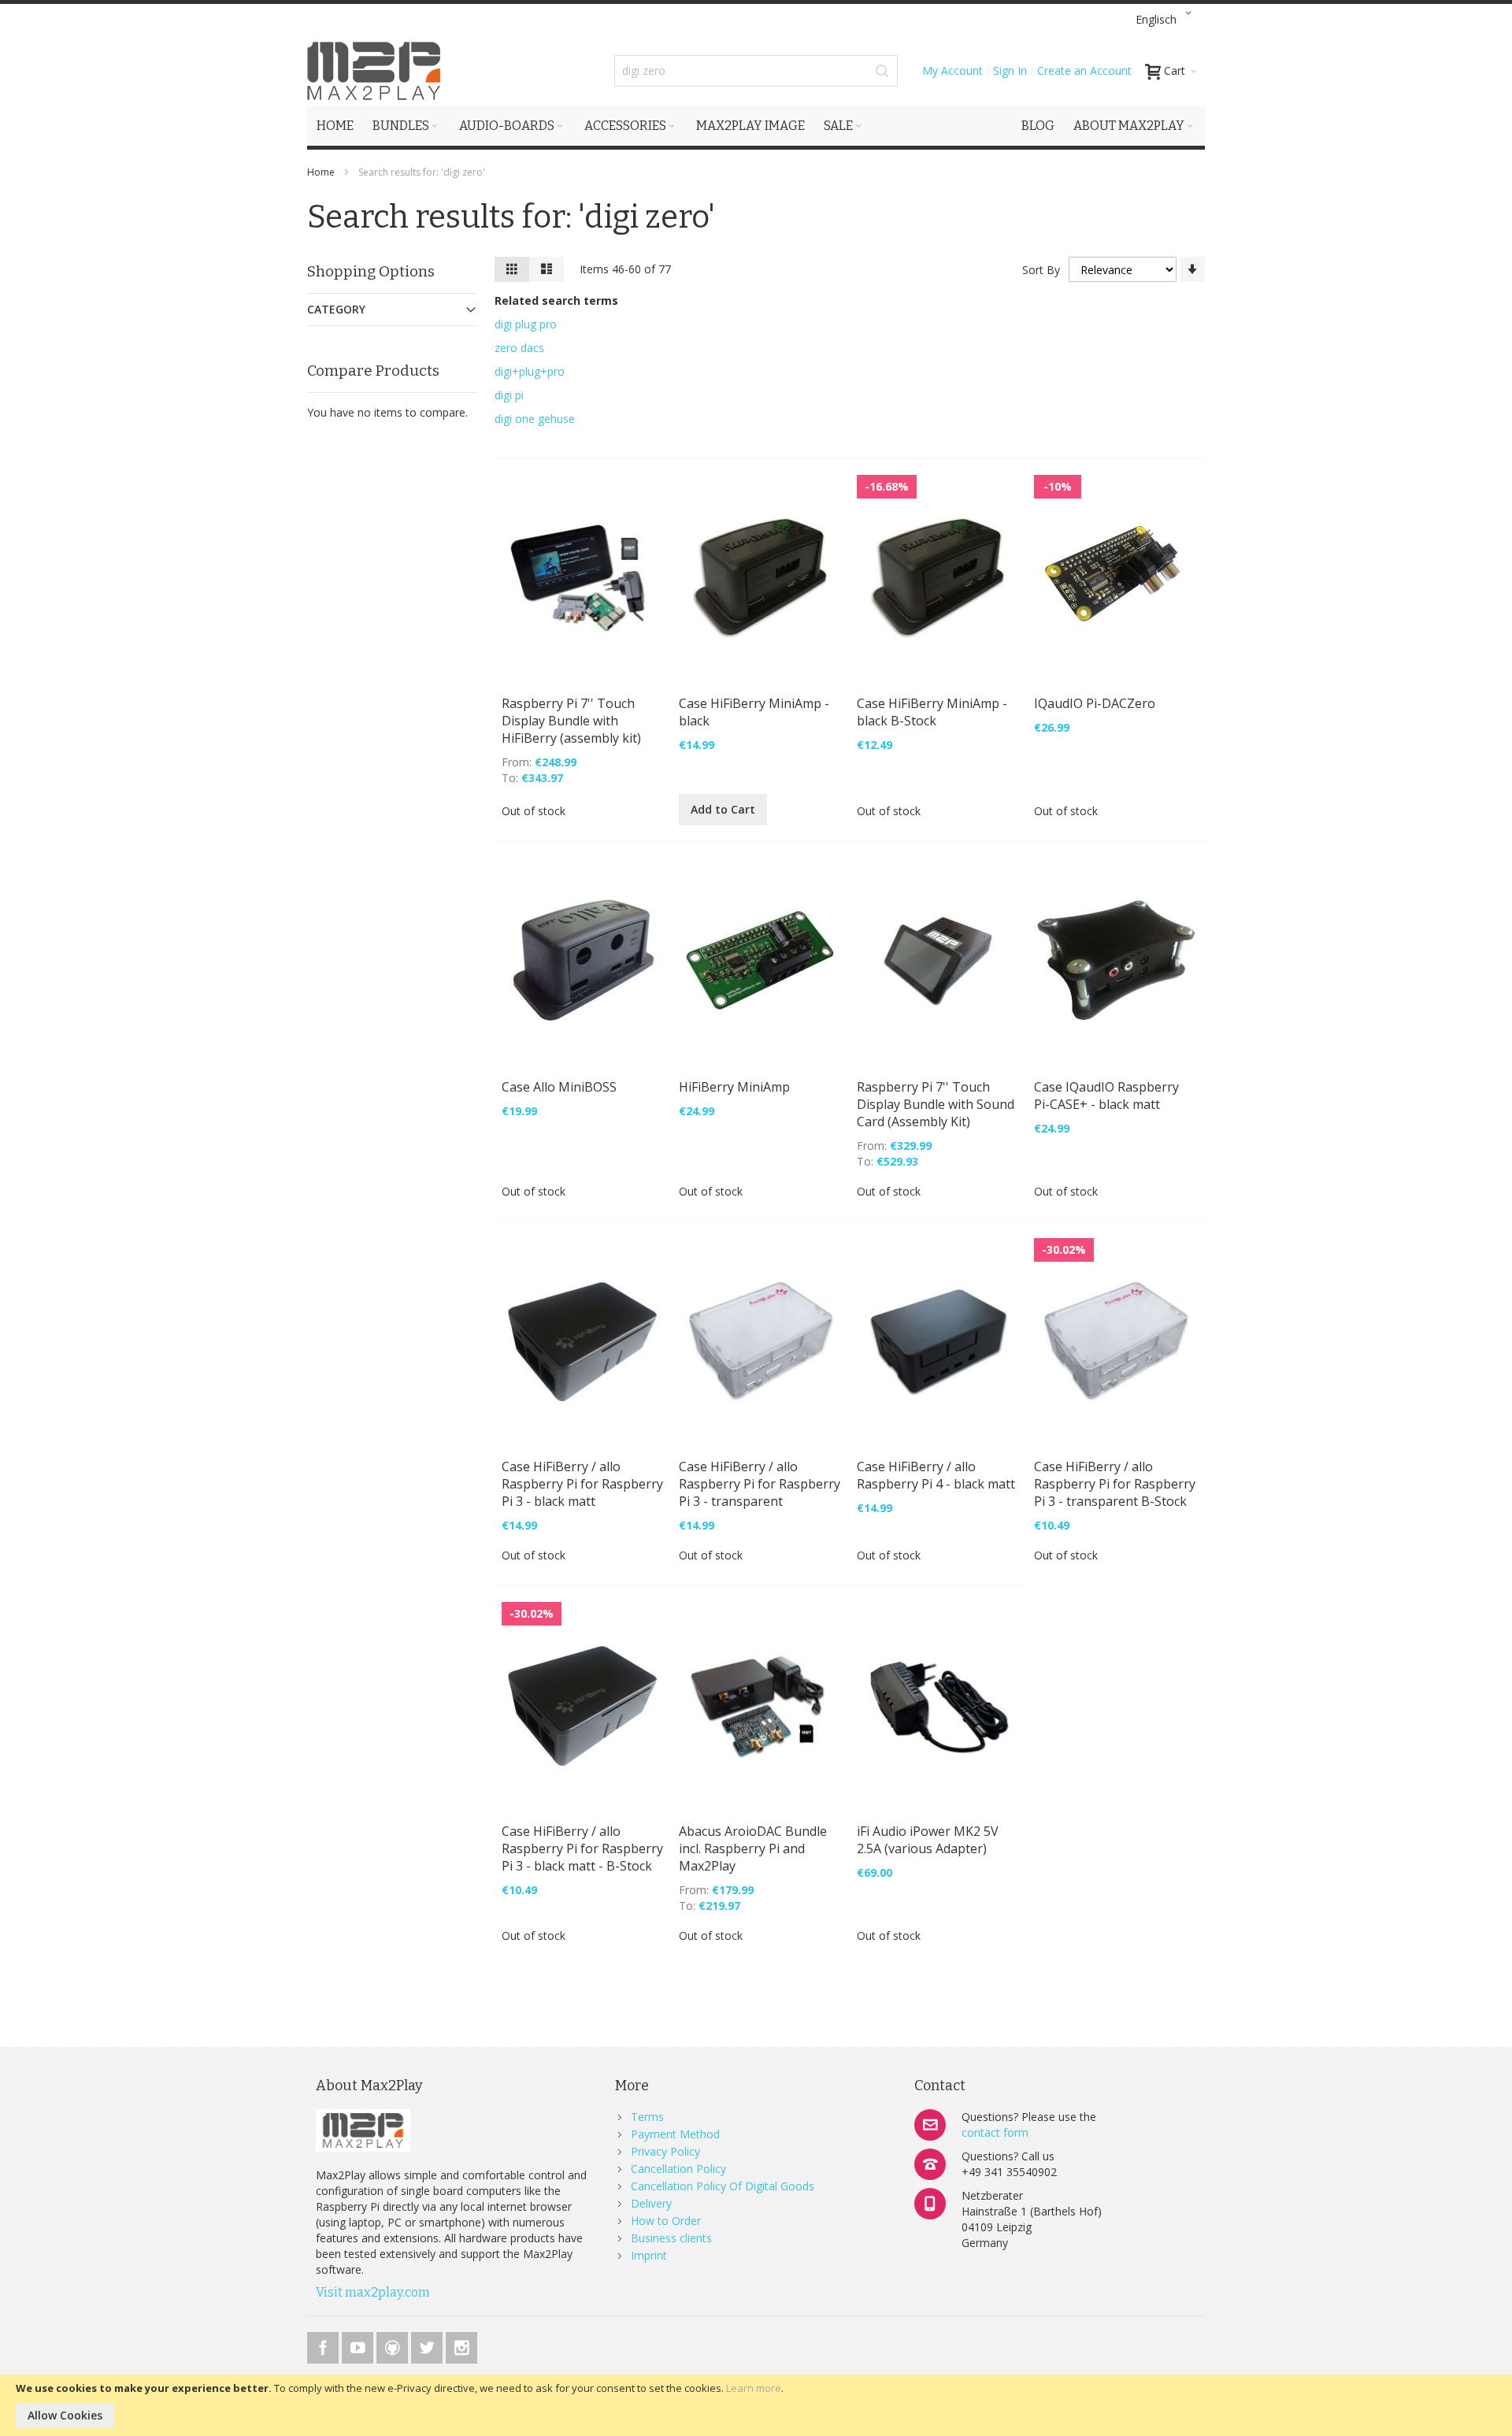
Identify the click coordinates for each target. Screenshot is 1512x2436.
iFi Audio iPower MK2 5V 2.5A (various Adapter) (928, 1840)
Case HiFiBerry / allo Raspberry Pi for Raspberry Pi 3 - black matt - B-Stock (582, 1848)
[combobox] (756, 71)
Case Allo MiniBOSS (559, 1087)
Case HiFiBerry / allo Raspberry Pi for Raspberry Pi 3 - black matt (582, 1484)
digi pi (509, 395)
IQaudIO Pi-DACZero (1095, 703)
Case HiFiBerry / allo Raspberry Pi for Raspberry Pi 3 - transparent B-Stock (1115, 1484)
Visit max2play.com (373, 2292)
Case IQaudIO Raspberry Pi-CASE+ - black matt (1106, 1096)
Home (322, 172)
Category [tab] (336, 309)
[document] (756, 2405)
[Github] (394, 2345)
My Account (952, 70)
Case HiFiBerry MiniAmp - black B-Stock (932, 712)
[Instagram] (461, 2345)
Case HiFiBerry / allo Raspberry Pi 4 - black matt (936, 1475)
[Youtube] (359, 2345)
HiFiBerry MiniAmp (734, 1087)
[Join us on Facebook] (324, 2345)
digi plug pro (526, 324)
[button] (1166, 20)
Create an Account (1084, 70)
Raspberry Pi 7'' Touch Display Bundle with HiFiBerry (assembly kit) (571, 721)
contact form (995, 2132)
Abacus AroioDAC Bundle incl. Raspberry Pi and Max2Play (753, 1848)
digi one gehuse (535, 419)
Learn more (754, 2388)
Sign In (1010, 70)
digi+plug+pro (530, 371)
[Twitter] (428, 2345)
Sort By (1041, 270)
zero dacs (519, 348)
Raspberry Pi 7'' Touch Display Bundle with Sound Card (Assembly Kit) (936, 1104)
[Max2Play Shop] (374, 71)
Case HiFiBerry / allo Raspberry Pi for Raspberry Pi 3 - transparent (760, 1484)
